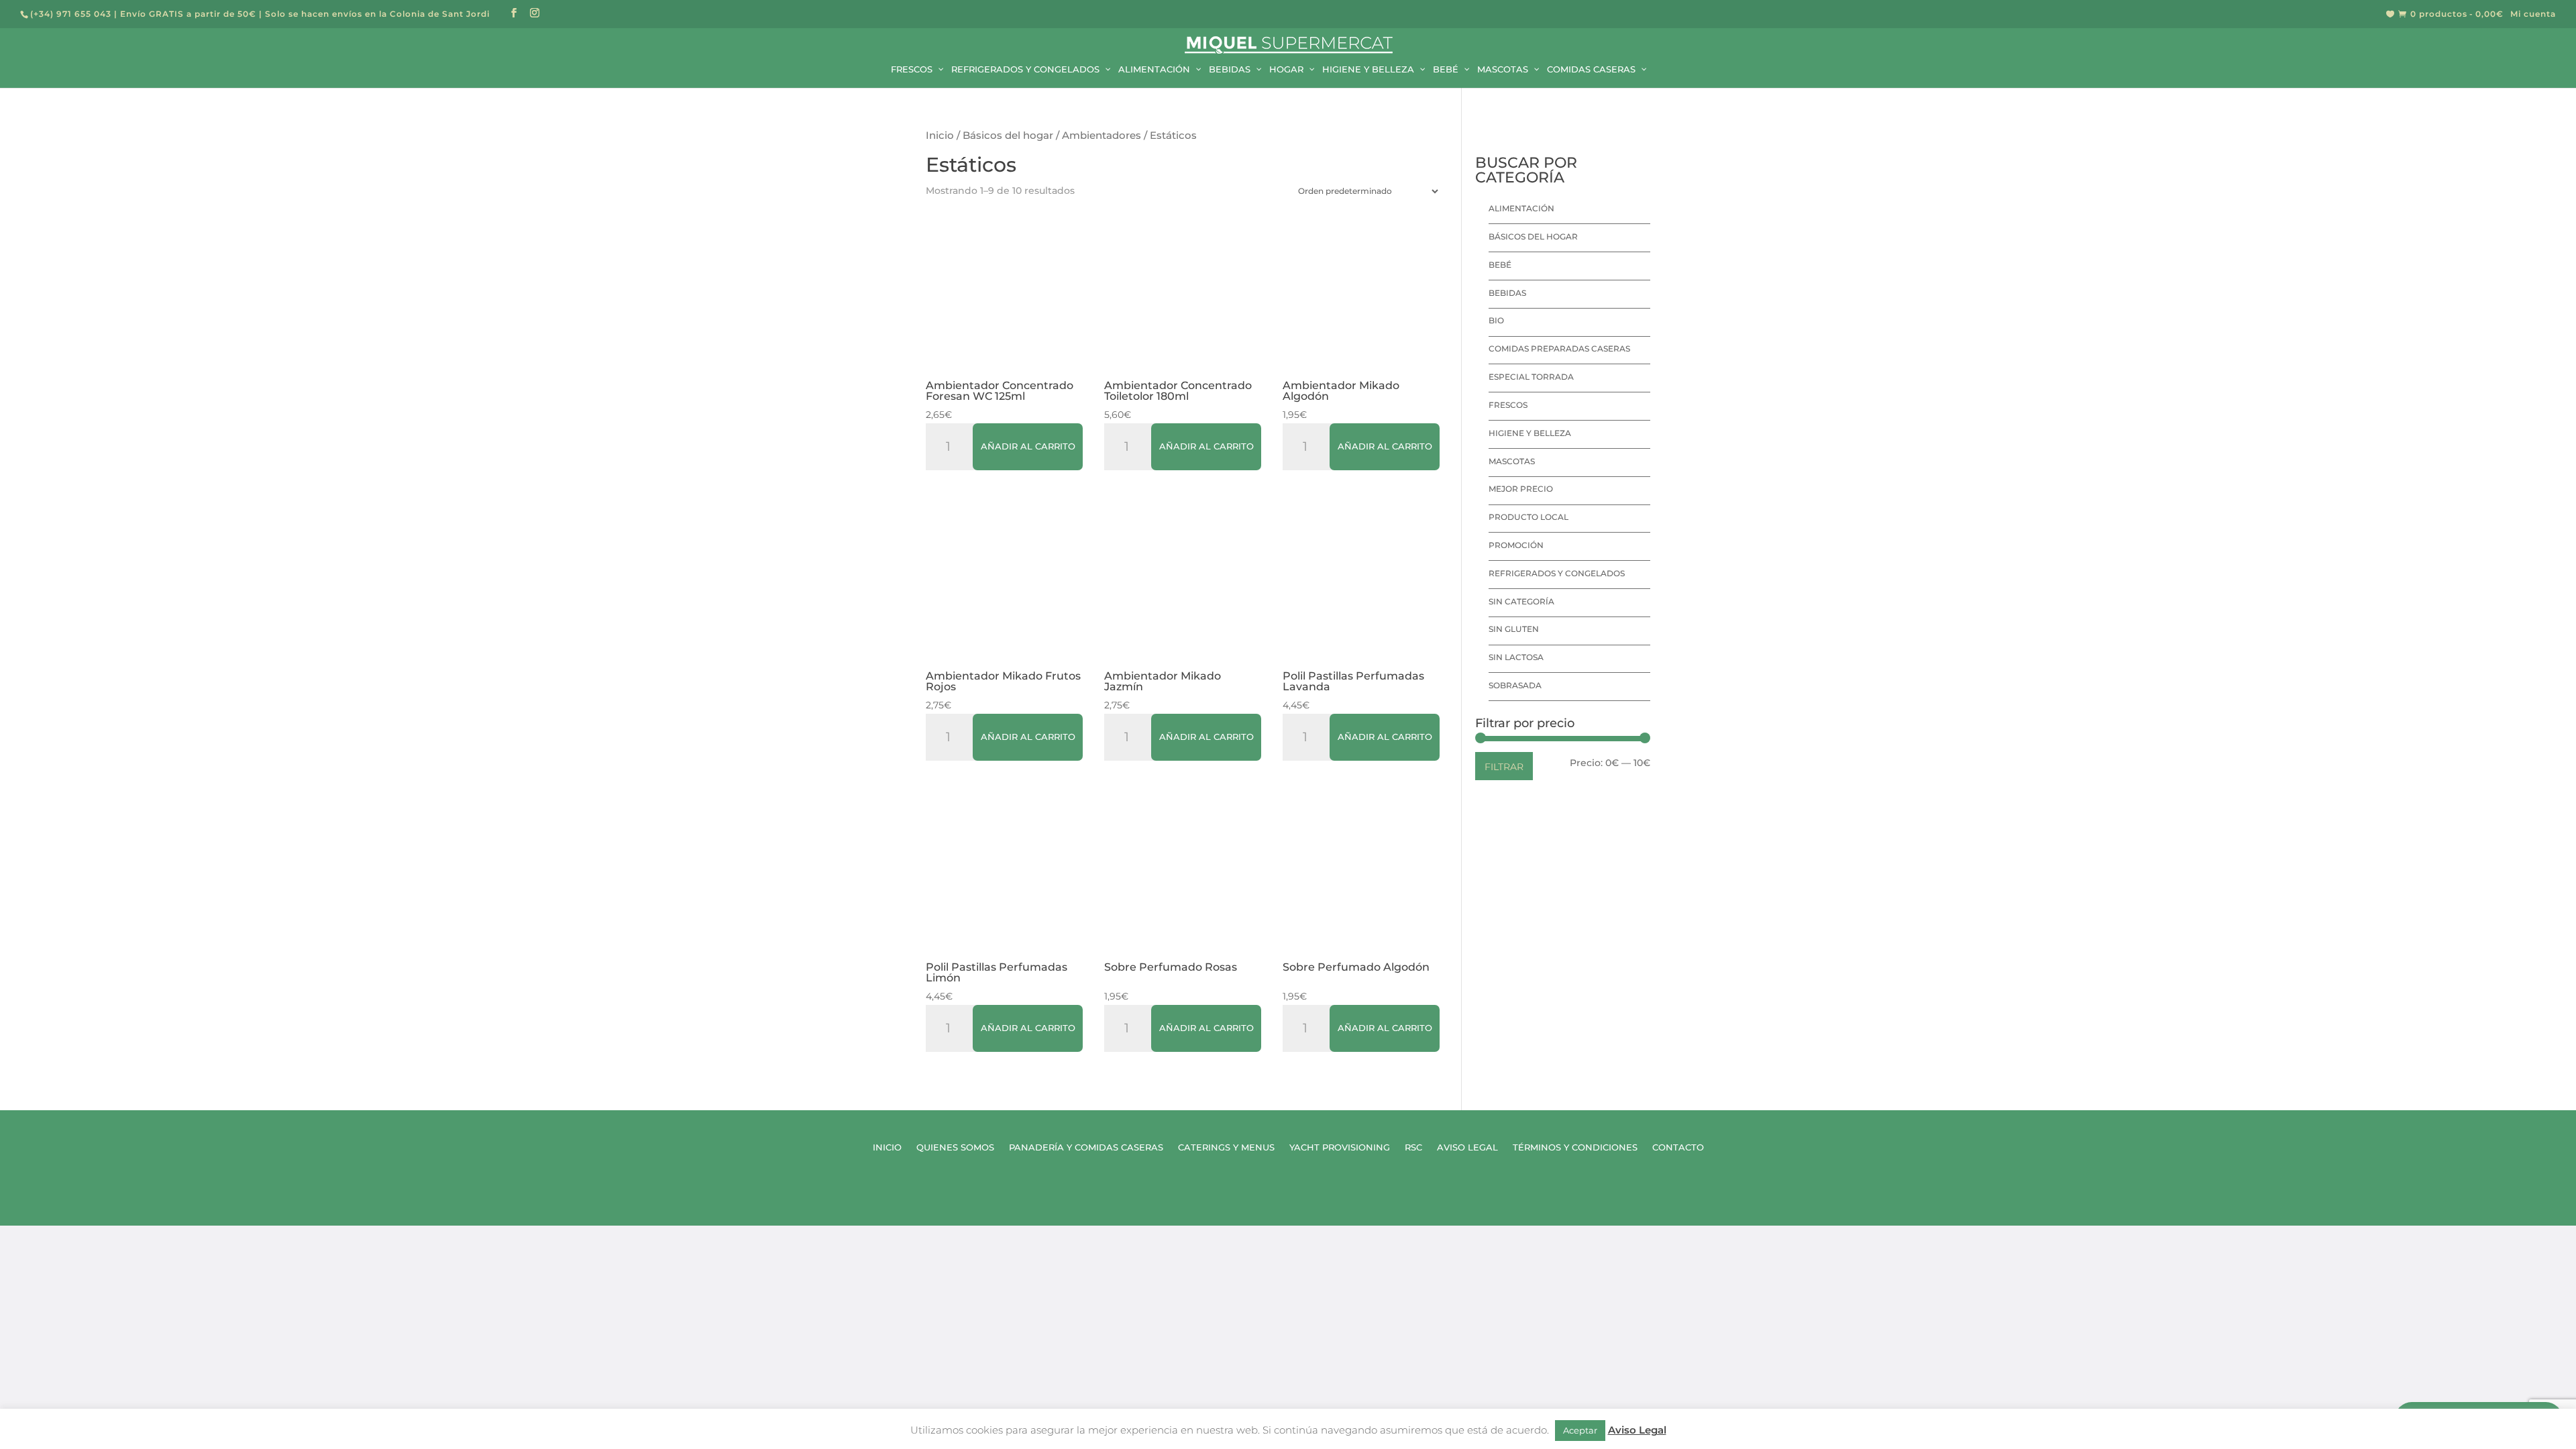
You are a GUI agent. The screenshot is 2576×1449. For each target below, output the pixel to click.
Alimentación (1521, 208)
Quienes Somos (955, 1147)
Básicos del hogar (1008, 136)
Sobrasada (1515, 685)
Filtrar (1504, 767)
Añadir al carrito (1028, 446)
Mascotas (1512, 461)
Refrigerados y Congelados (1557, 573)
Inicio (940, 136)
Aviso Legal (1467, 1147)
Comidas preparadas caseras (1559, 348)
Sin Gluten (1514, 629)
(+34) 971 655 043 (71, 14)
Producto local (1528, 517)
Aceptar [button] (1580, 1430)
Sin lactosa (1516, 657)
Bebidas (1507, 293)
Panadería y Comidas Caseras (1086, 1147)
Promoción (1516, 545)
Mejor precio (1521, 489)
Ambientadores (1102, 136)
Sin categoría (1521, 601)
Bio (1496, 320)
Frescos (1508, 405)
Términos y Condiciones (1575, 1147)
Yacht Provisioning (1340, 1147)
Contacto (1678, 1147)
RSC (1413, 1147)
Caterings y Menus (1226, 1147)
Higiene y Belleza (1530, 433)
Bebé (1500, 265)
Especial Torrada (1531, 377)
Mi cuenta (2533, 14)
